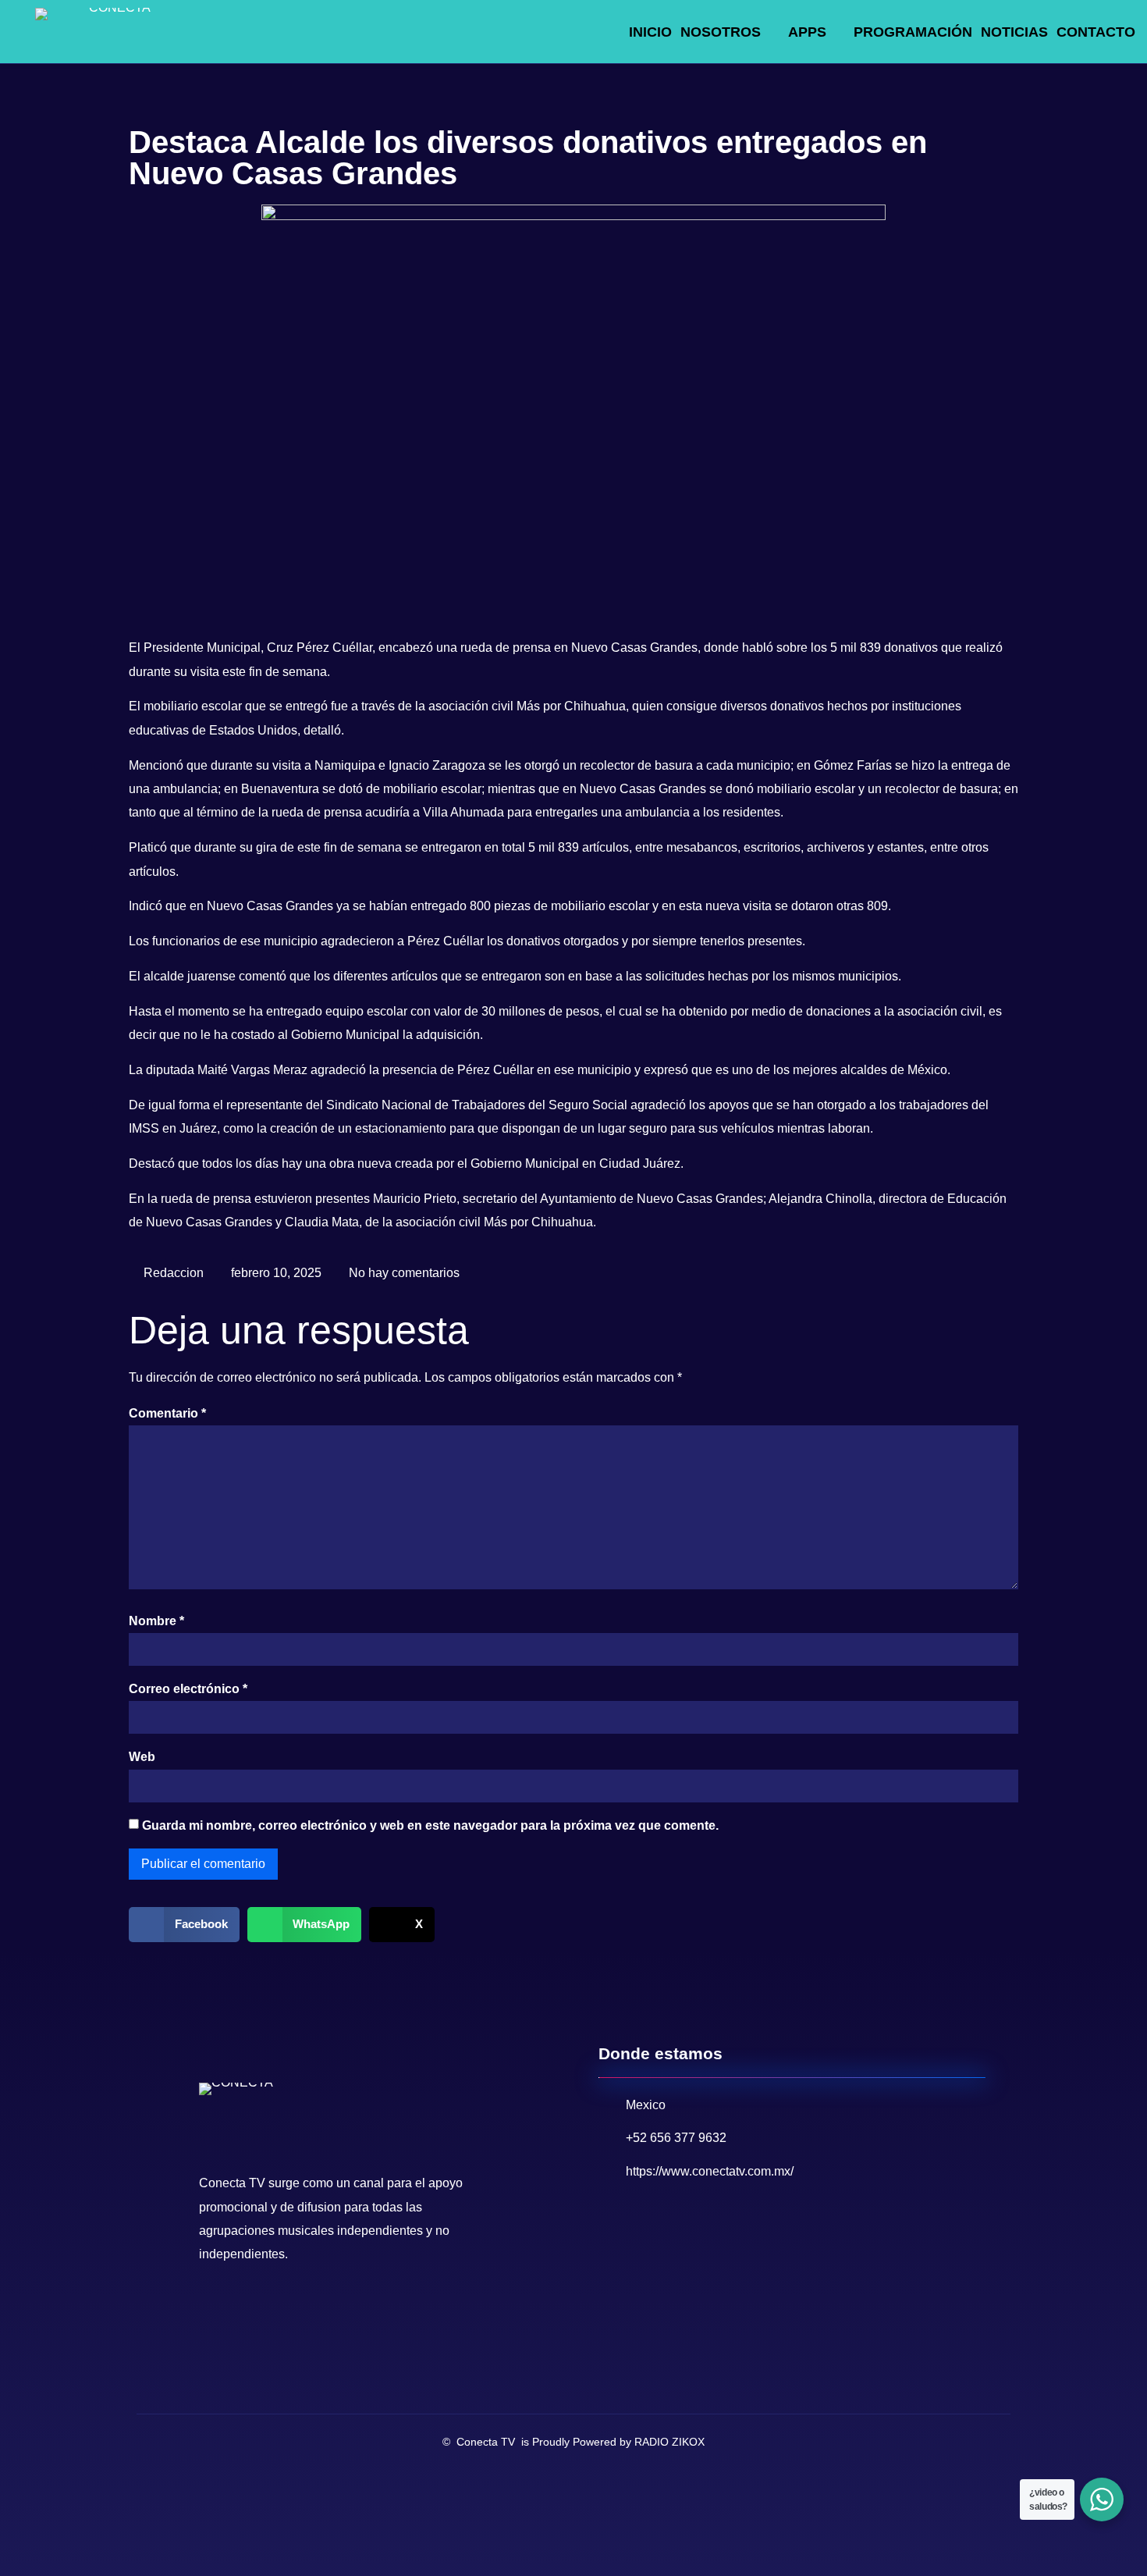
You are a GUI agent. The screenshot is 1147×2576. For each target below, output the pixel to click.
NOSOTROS (721, 32)
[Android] (314, 2310)
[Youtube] (248, 2310)
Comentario (167, 1413)
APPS (807, 32)
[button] (184, 1925)
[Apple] (346, 2310)
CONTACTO (1096, 32)
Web (142, 1757)
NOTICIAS (1014, 32)
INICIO (650, 32)
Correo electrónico (188, 1689)
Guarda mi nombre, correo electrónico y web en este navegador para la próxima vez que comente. (430, 1825)
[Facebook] (215, 2310)
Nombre (156, 1621)
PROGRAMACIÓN (913, 32)
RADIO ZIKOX (669, 2442)
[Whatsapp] (281, 2310)
